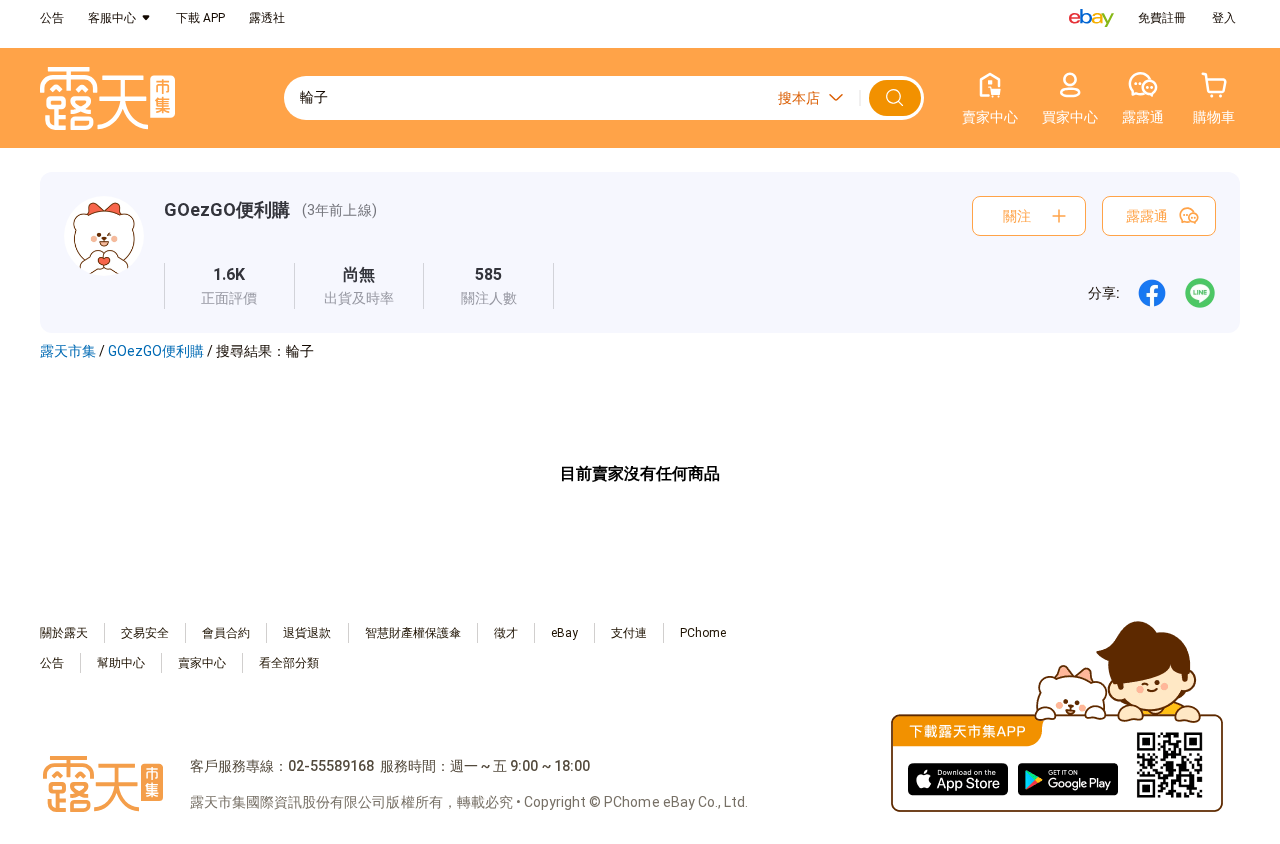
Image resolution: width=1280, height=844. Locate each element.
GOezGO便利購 (227, 209)
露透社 (267, 18)
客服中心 (112, 18)
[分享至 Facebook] (1152, 293)
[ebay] (1091, 18)
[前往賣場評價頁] (229, 286)
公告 (52, 18)
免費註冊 (1162, 18)
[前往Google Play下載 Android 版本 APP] (1068, 778)
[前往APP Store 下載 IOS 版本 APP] (958, 778)
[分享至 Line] (1200, 293)
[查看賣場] (104, 252)
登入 (1224, 18)
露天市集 (68, 351)
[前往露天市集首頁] (107, 98)
